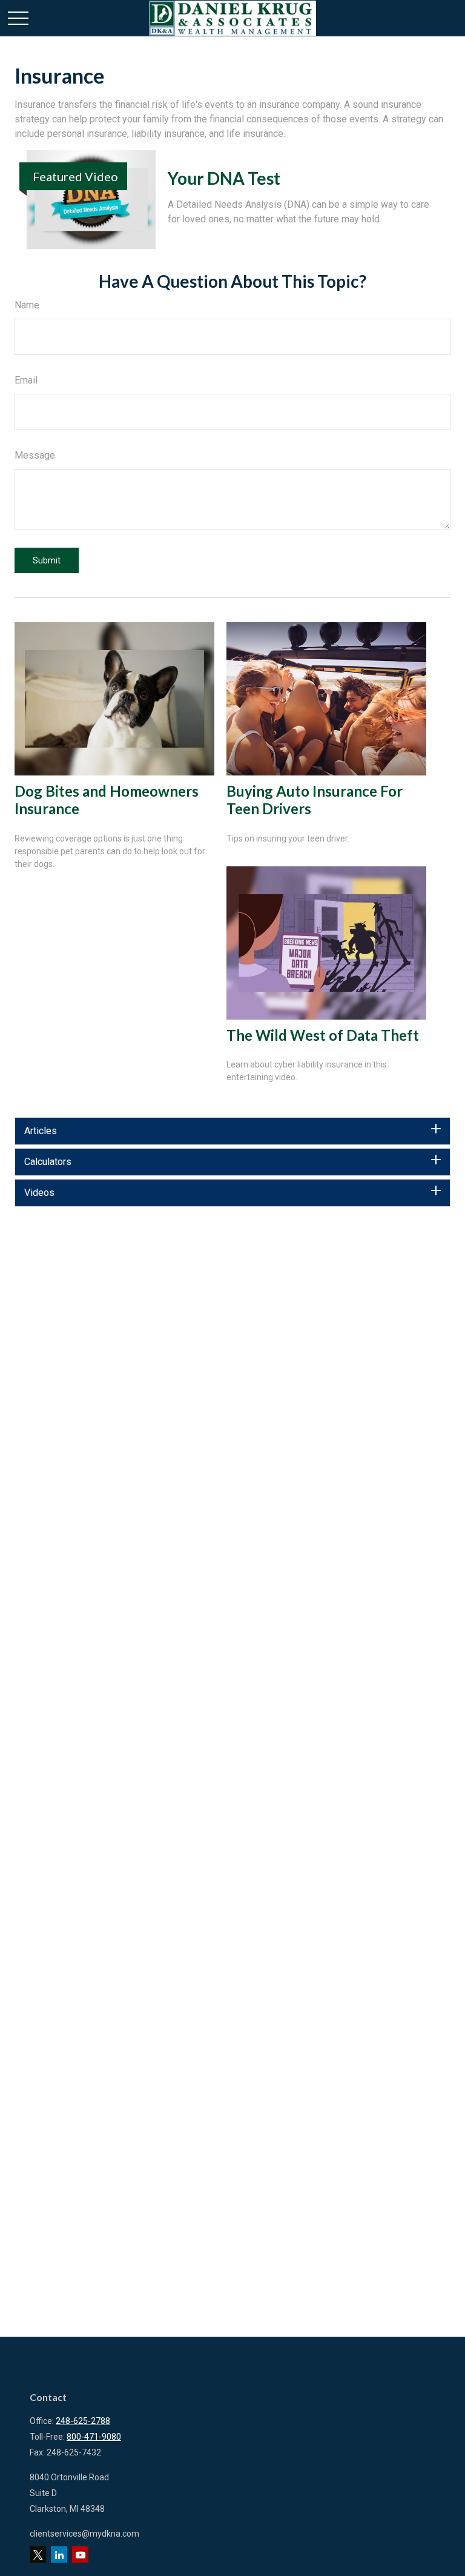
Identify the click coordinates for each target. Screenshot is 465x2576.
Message (35, 455)
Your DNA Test (224, 178)
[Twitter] (38, 2554)
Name (27, 305)
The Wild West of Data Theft (323, 1035)
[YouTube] (80, 2554)
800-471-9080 (94, 2437)
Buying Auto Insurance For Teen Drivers (315, 800)
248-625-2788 (83, 2421)
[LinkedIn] (59, 2554)
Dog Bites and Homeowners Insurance (107, 800)
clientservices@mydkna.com (84, 2534)
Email (26, 380)
